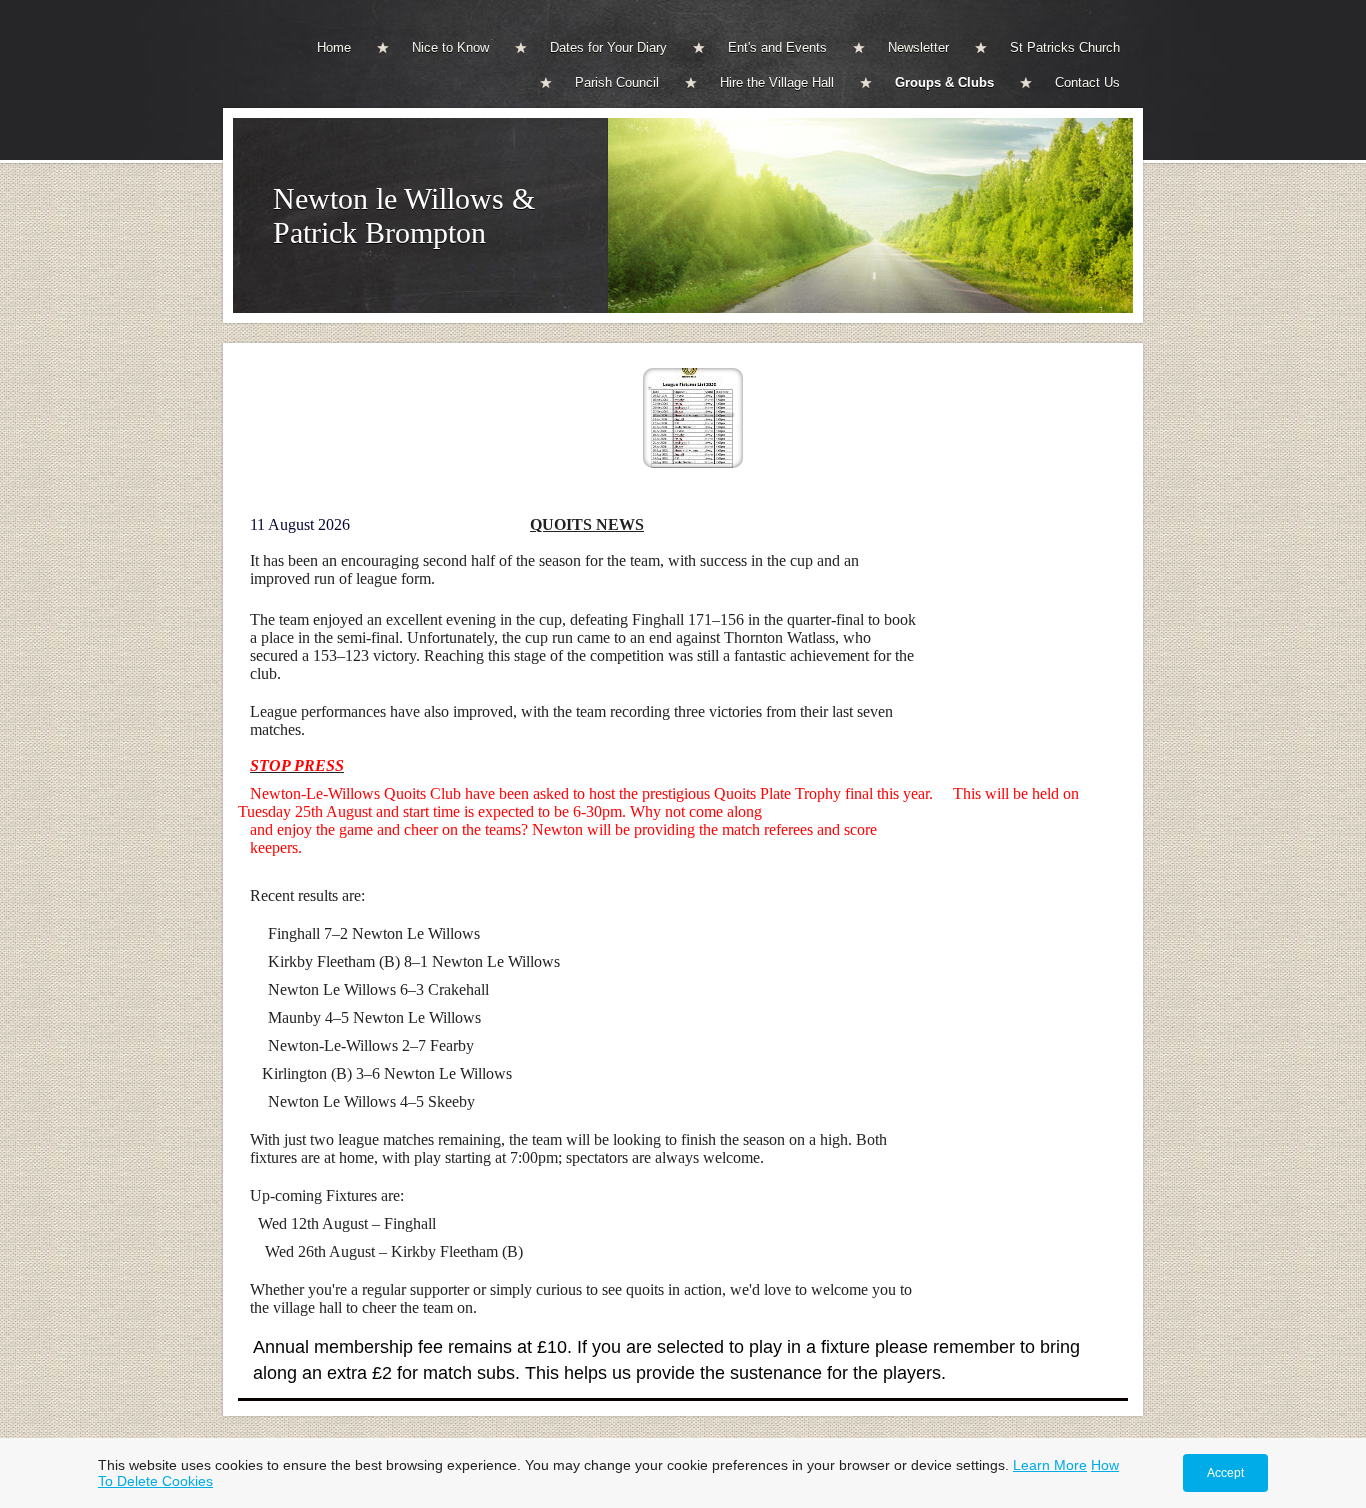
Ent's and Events (777, 47)
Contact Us (1087, 82)
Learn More (1050, 1465)
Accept (1225, 1473)
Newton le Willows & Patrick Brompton (404, 215)
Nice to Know (450, 47)
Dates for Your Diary (608, 47)
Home (334, 47)
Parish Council (617, 82)
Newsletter (918, 47)
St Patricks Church (1065, 47)
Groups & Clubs (944, 82)
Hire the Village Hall (777, 82)
